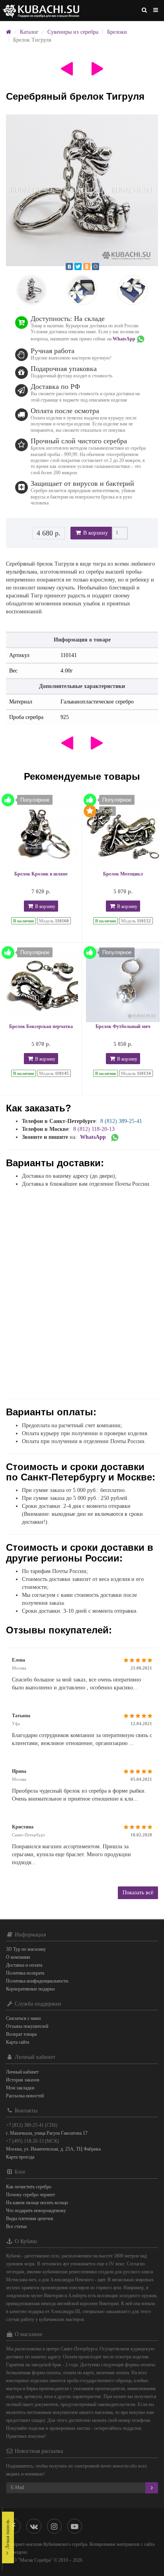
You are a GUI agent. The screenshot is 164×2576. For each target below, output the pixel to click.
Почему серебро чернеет (30, 2195)
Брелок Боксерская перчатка (41, 1026)
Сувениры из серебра (73, 32)
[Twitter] (78, 267)
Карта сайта (18, 2042)
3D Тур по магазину (26, 1949)
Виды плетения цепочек (30, 2218)
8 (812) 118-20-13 (94, 1129)
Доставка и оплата (24, 1965)
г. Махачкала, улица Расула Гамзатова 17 (47, 2133)
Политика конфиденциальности (37, 1981)
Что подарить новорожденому (36, 2211)
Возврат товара (21, 2034)
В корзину (95, 533)
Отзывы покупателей (27, 2026)
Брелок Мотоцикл (123, 874)
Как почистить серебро (29, 2187)
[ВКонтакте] (69, 267)
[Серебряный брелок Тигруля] (82, 190)
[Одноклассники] (87, 267)
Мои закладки (20, 2088)
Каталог (29, 32)
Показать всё (138, 1893)
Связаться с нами (23, 2018)
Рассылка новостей (25, 2096)
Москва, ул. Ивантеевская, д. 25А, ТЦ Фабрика (53, 2149)
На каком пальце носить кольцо (37, 2203)
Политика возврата (25, 1973)
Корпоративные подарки (30, 1989)
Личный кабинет (22, 2072)
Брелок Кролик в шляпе (41, 874)
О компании (18, 1957)
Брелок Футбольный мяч (123, 1026)
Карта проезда (20, 2157)
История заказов (23, 2080)
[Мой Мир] (96, 267)
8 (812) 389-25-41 (121, 1121)
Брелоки (117, 32)
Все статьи (16, 2226)
